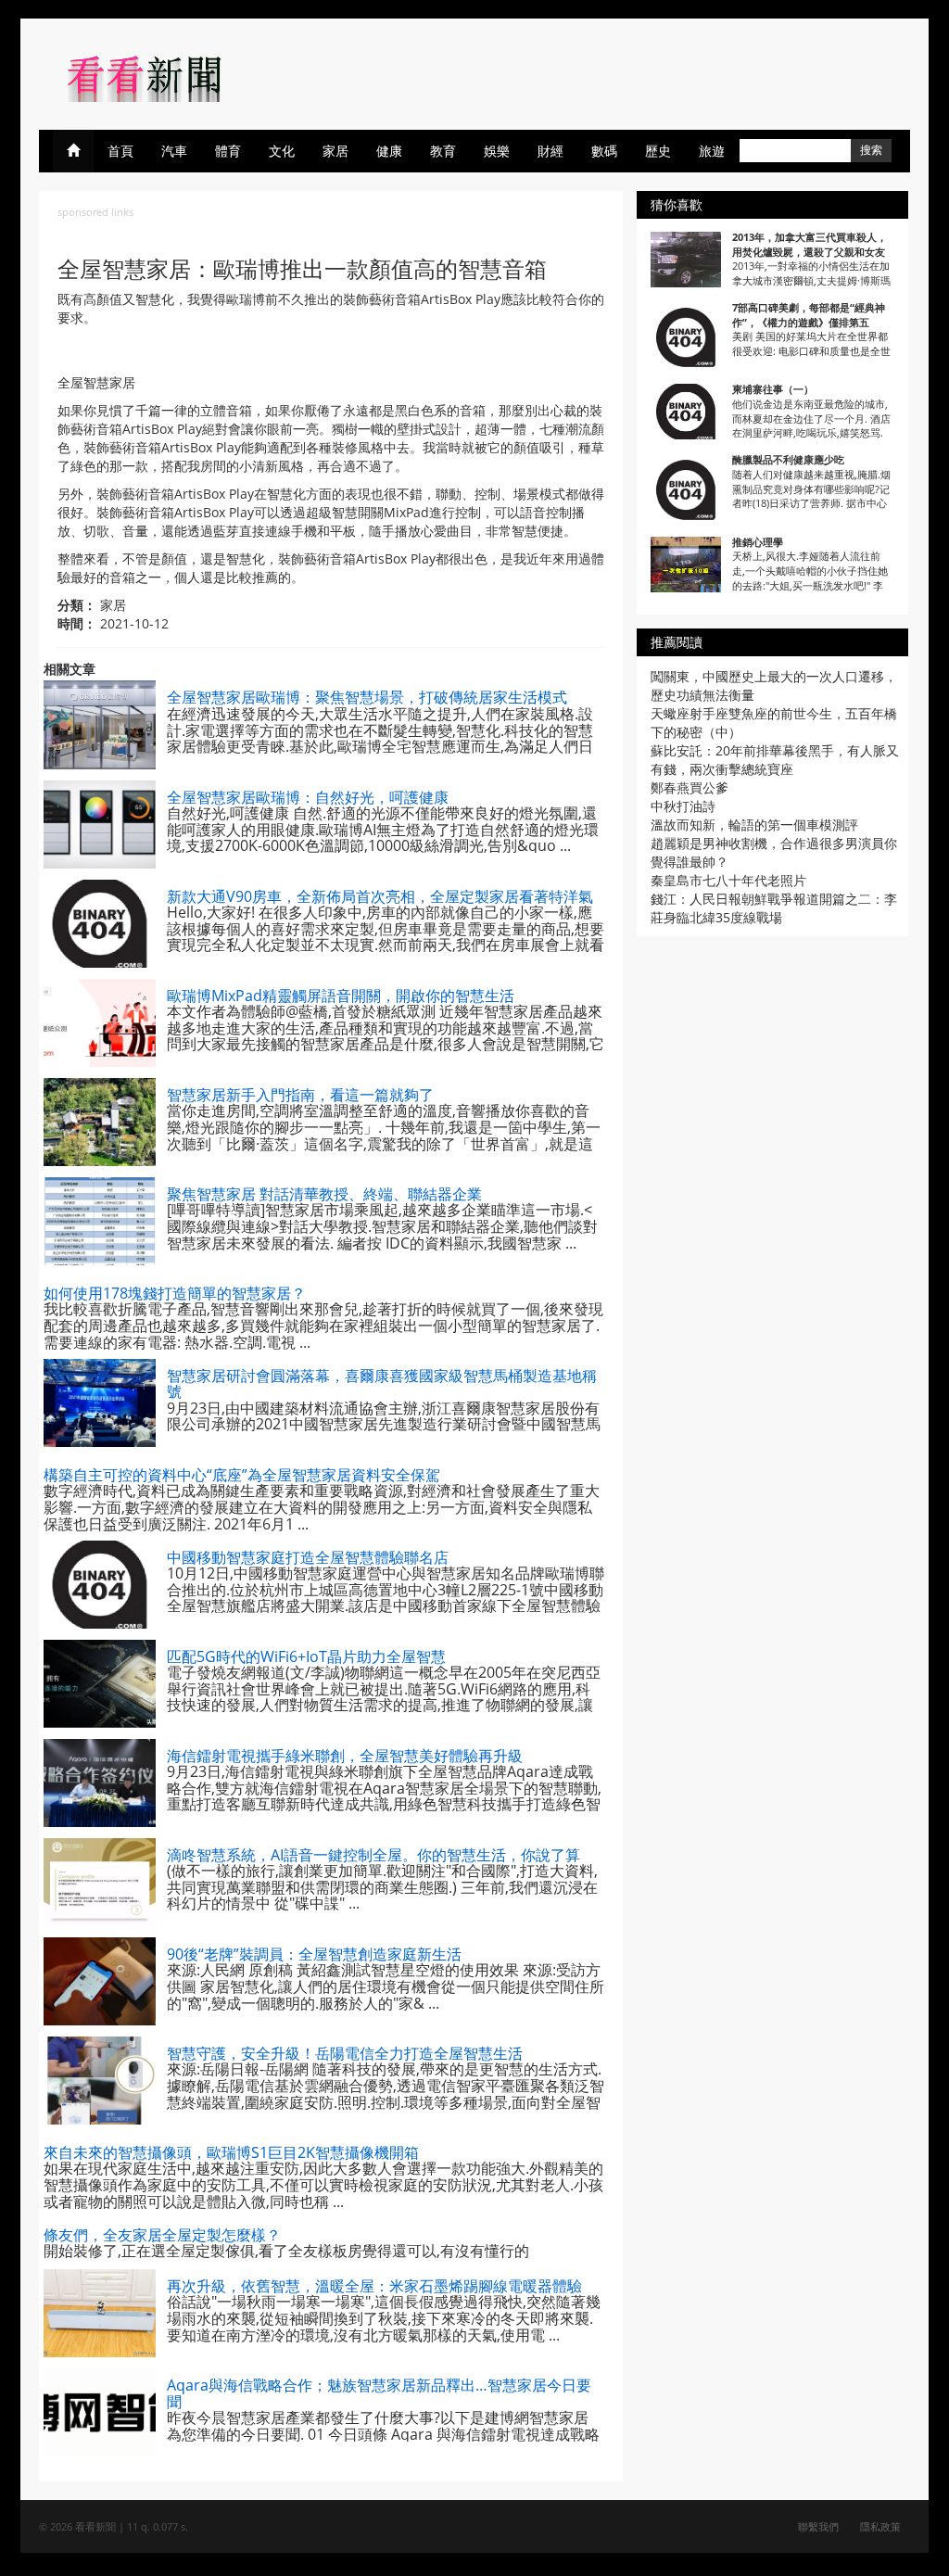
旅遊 (712, 151)
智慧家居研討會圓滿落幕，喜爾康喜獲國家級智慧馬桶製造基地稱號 (382, 1384)
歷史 (658, 151)
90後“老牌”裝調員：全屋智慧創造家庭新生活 (314, 1954)
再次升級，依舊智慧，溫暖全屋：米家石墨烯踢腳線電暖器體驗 (374, 2286)
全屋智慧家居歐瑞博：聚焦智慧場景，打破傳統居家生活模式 (367, 697)
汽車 (174, 151)
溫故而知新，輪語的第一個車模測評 (754, 825)
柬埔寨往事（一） (773, 389)
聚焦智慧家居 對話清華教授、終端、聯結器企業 (324, 1194)
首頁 (120, 151)
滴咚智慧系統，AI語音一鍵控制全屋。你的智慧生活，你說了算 (373, 1855)
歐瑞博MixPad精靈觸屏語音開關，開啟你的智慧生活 (341, 996)
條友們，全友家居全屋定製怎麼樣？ (162, 2235)
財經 (550, 151)
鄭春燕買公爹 (690, 787)
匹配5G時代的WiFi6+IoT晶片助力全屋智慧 (306, 1656)
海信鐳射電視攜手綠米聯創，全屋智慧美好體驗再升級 (345, 1756)
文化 (282, 151)
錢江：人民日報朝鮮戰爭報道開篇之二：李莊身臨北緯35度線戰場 (774, 908)
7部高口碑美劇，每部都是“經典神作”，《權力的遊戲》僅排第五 (809, 315)
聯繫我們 (818, 2526)
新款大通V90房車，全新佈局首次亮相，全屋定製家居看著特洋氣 (380, 896)
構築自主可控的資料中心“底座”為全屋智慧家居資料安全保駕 (242, 1475)
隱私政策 (880, 2526)
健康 (389, 151)
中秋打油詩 (683, 806)
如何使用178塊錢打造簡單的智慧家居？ (175, 1293)
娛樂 (497, 151)
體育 (228, 151)
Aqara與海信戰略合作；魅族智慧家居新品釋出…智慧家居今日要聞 (379, 2393)
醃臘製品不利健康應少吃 (788, 459)
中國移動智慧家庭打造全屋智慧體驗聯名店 (308, 1557)
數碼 (604, 151)
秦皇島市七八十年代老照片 (728, 880)
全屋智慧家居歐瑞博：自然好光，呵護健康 (308, 797)
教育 (443, 151)
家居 (335, 151)
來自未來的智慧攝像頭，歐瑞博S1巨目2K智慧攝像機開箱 (231, 2152)
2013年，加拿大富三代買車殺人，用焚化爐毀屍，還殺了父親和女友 (810, 244)
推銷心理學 (758, 542)
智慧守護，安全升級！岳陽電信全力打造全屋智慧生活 (345, 2053)
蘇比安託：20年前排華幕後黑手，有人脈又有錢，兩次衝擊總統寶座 (775, 760)
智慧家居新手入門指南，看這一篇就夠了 (300, 1095)
